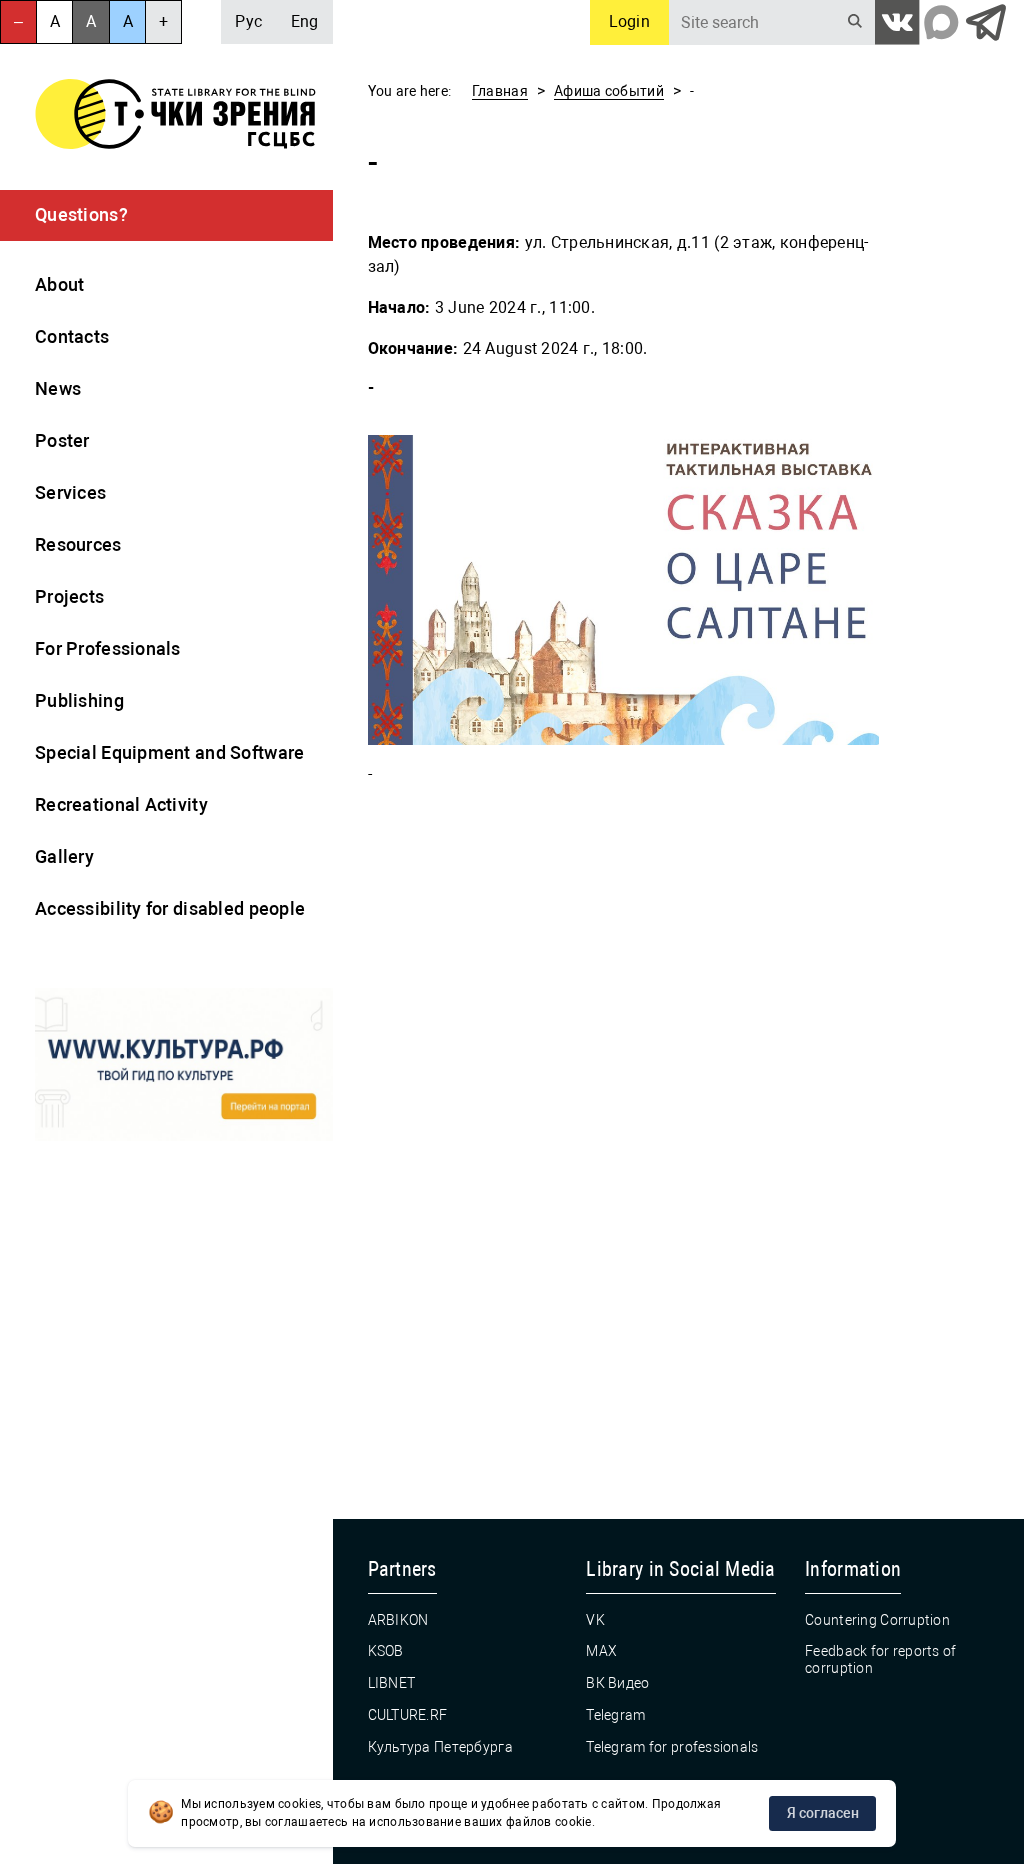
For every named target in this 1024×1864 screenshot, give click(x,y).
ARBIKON (398, 1620)
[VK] (897, 22)
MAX (601, 1651)
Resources (78, 544)
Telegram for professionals (672, 1747)
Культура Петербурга (440, 1747)
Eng (305, 21)
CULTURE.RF (408, 1715)
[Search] (855, 22)
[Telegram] (985, 22)
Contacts (72, 336)
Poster (62, 440)
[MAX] (941, 22)
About (59, 284)
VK (595, 1620)
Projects (69, 596)
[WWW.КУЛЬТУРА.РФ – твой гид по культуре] (184, 1067)
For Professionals (108, 648)
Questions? (81, 215)
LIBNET (392, 1683)
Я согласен (823, 1813)
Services (70, 492)
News (58, 388)
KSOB (386, 1651)
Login (629, 21)
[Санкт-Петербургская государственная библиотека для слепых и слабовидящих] (175, 117)
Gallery (64, 856)
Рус (248, 21)
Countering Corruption (877, 1620)
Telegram (615, 1715)
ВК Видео (617, 1683)
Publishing (79, 700)
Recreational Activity (121, 804)
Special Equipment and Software (169, 752)
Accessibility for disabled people (170, 908)
